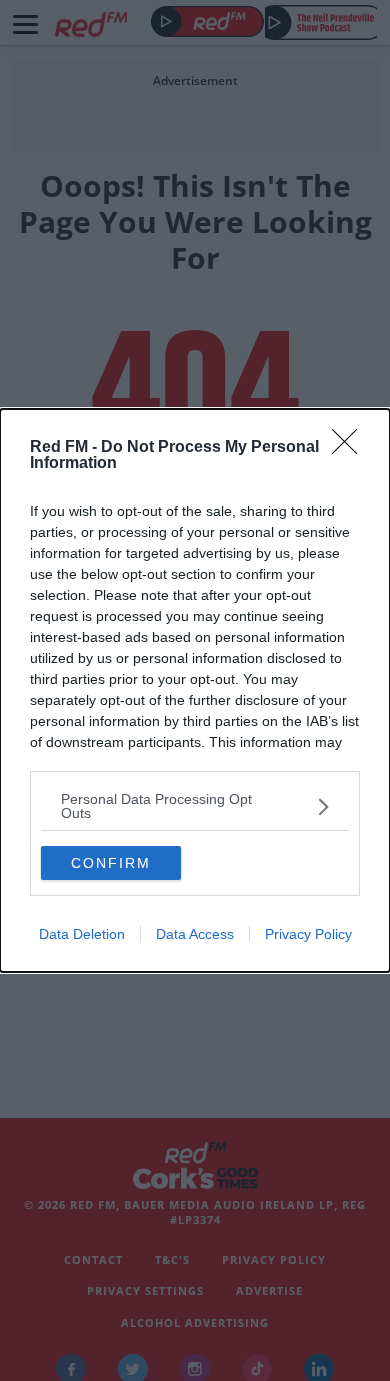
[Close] (351, 448)
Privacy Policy (308, 934)
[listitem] (195, 806)
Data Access (195, 934)
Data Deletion (82, 934)
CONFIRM (111, 863)
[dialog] (195, 690)
